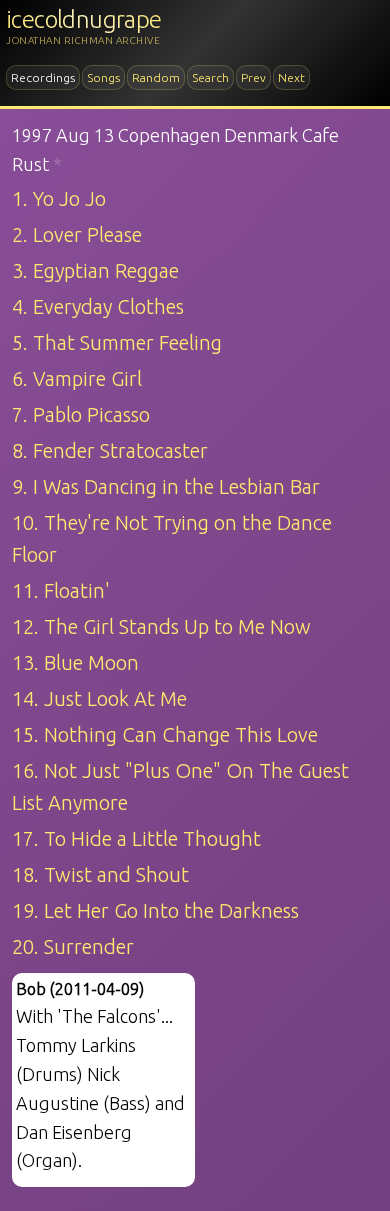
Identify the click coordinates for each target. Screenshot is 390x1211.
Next (291, 77)
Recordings (43, 77)
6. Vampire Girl (77, 378)
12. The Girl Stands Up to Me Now (161, 626)
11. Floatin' (61, 590)
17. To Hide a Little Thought (136, 838)
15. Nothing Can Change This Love (165, 734)
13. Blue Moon (75, 662)
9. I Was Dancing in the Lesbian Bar (166, 486)
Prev (253, 77)
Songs (103, 77)
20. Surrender (73, 946)
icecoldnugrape (84, 19)
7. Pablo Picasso (81, 414)
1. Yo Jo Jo (59, 198)
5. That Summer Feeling (117, 342)
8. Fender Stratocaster (110, 450)
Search (210, 77)
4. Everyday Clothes (98, 306)
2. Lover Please (77, 234)
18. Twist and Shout (100, 874)
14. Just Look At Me (99, 698)
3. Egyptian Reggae (95, 270)
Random (156, 77)
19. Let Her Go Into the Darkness (155, 910)
